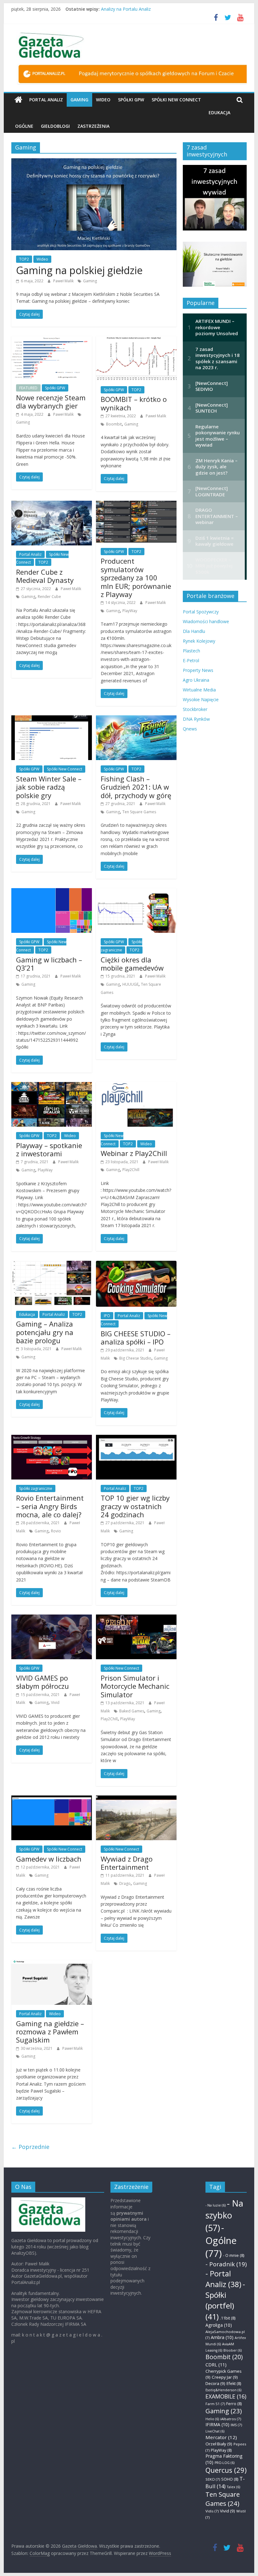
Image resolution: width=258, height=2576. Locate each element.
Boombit (114, 424)
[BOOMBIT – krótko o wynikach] (136, 340)
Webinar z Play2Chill (134, 1153)
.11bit (228, 2318)
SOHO (230, 2479)
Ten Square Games (139, 812)
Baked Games (132, 1711)
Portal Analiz (46, 100)
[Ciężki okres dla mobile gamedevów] (136, 892)
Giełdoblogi (55, 126)
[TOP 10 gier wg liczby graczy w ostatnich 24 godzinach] (136, 1439)
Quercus (226, 2470)
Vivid (55, 1702)
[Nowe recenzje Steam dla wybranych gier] (52, 340)
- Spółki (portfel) (225, 2300)
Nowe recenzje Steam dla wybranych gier (51, 402)
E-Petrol (191, 660)
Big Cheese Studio (135, 1358)
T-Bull (225, 2482)
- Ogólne (221, 2241)
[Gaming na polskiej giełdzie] (94, 162)
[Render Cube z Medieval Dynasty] (52, 504)
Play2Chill (131, 1170)
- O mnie (234, 2255)
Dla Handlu (194, 631)
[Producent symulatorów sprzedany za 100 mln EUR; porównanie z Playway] (136, 504)
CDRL (216, 2365)
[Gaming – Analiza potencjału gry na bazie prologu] (52, 1265)
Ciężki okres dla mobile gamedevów (132, 964)
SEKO (213, 2479)
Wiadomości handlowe (206, 621)
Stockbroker (195, 709)
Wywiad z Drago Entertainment (127, 1863)
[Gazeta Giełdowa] (18, 100)
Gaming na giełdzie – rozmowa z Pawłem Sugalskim (50, 2032)
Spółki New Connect (176, 100)
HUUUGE (130, 984)
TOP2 (24, 259)
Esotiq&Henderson (223, 2390)
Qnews (190, 729)
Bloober (233, 2350)
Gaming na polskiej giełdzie (79, 270)
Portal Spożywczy (201, 612)
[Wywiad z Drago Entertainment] (136, 1799)
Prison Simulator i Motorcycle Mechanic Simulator (135, 1686)
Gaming (79, 100)
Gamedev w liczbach (49, 1859)
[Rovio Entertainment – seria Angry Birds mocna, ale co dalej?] (52, 1439)
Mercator (221, 2437)
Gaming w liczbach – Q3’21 (49, 964)
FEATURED (28, 388)
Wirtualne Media (199, 690)
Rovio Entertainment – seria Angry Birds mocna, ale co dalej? (50, 1506)
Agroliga (219, 2325)
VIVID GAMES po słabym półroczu (42, 1682)
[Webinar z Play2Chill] (136, 1086)
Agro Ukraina (196, 680)
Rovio (56, 1531)
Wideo (103, 100)
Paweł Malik (64, 281)
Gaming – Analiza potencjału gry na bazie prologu (45, 1332)
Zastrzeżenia (93, 126)
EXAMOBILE (226, 2396)
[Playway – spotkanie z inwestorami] (52, 1086)
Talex (233, 2487)
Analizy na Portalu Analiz (126, 9)
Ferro (234, 2404)
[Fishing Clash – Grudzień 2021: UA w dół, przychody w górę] (136, 719)
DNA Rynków (196, 719)
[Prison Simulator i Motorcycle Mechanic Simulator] (136, 1618)
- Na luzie (216, 2205)
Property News (198, 670)
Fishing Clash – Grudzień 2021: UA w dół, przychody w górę (136, 787)
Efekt (234, 2384)
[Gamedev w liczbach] (52, 1799)
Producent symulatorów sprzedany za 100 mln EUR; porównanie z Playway (136, 578)
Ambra (222, 2337)
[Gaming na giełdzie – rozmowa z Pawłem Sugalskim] (52, 1964)
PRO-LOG (224, 2463)
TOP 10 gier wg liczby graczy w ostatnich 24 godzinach (135, 1506)
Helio (212, 2419)
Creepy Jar (225, 2377)
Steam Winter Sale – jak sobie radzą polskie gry (49, 787)
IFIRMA (217, 2424)
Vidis (212, 2511)
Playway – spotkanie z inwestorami (49, 1149)
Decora (215, 2383)
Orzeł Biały (219, 2444)
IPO (107, 1316)
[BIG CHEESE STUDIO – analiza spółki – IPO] (136, 1265)
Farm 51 (215, 2404)
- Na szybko (224, 2215)
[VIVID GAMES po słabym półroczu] (52, 1618)
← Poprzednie (30, 2147)
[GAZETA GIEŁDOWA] (48, 2200)
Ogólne (24, 126)
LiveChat (215, 2431)
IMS (236, 2425)
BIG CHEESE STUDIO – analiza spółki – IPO (136, 1338)
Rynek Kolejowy (199, 641)
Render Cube (49, 597)
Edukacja (219, 113)
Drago (125, 1883)
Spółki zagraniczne (36, 1488)
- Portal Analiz (223, 2279)
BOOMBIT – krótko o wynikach (134, 403)
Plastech (191, 651)
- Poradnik (226, 2264)
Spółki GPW (131, 100)
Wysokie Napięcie (201, 699)
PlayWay (130, 611)
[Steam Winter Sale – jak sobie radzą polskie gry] (52, 719)
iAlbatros (231, 2419)
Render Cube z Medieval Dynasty (45, 576)
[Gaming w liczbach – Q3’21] (52, 892)
